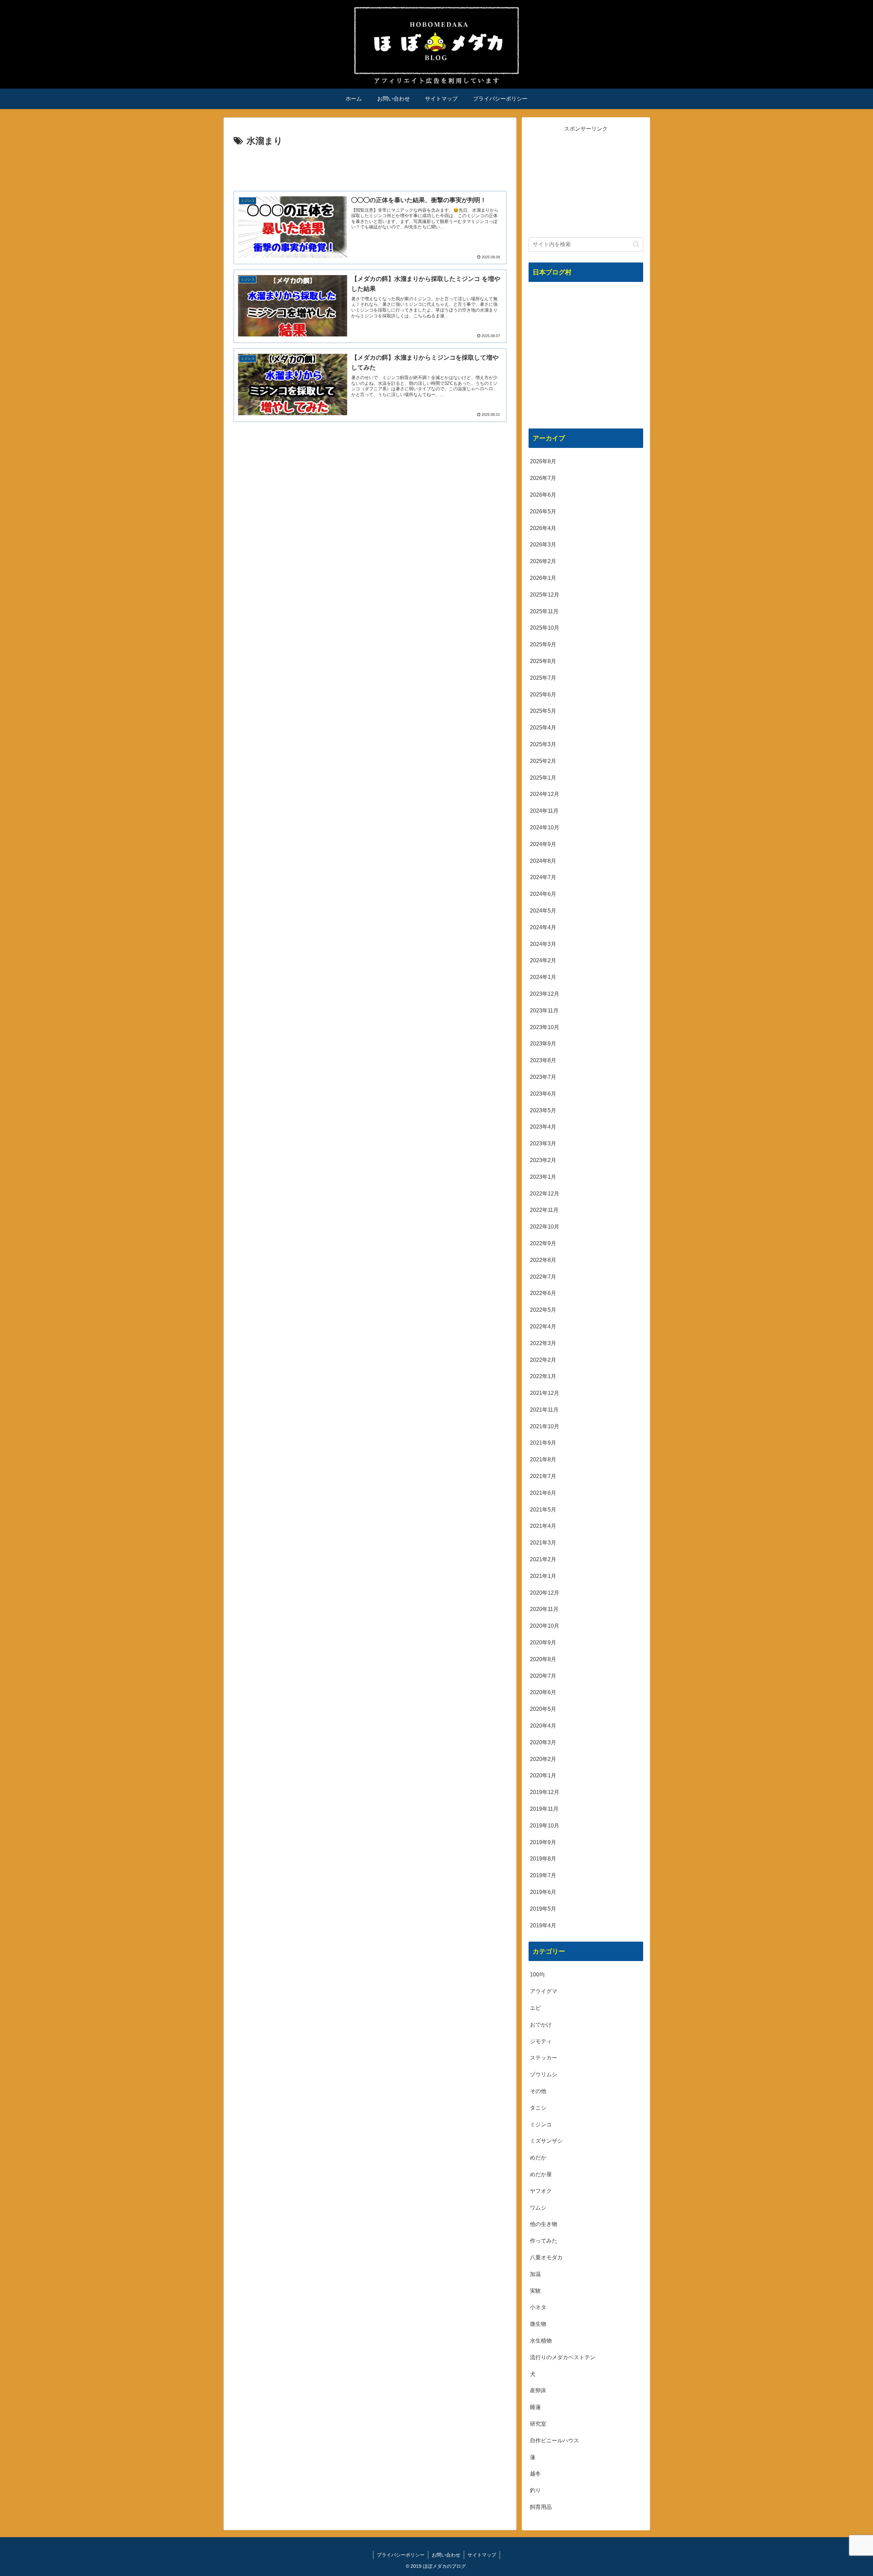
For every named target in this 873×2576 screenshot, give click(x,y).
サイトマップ (482, 2555)
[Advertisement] (370, 168)
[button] (636, 244)
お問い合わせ (446, 2555)
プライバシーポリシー (401, 2555)
